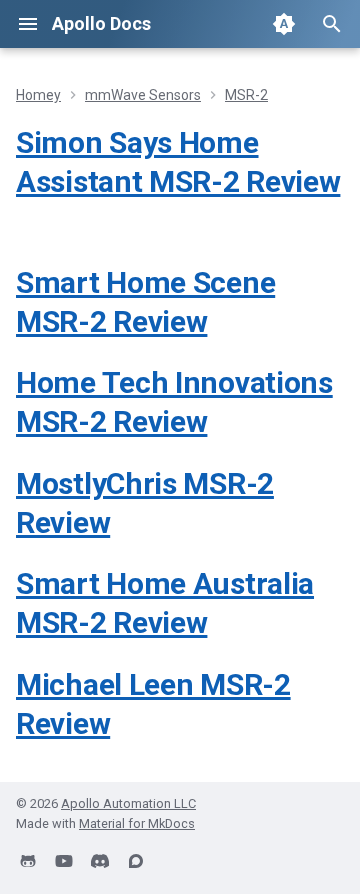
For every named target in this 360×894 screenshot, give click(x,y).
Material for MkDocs (137, 823)
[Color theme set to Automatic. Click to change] (284, 24)
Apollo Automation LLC (128, 803)
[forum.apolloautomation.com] (136, 862)
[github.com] (28, 862)
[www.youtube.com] (64, 862)
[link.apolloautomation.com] (100, 862)
